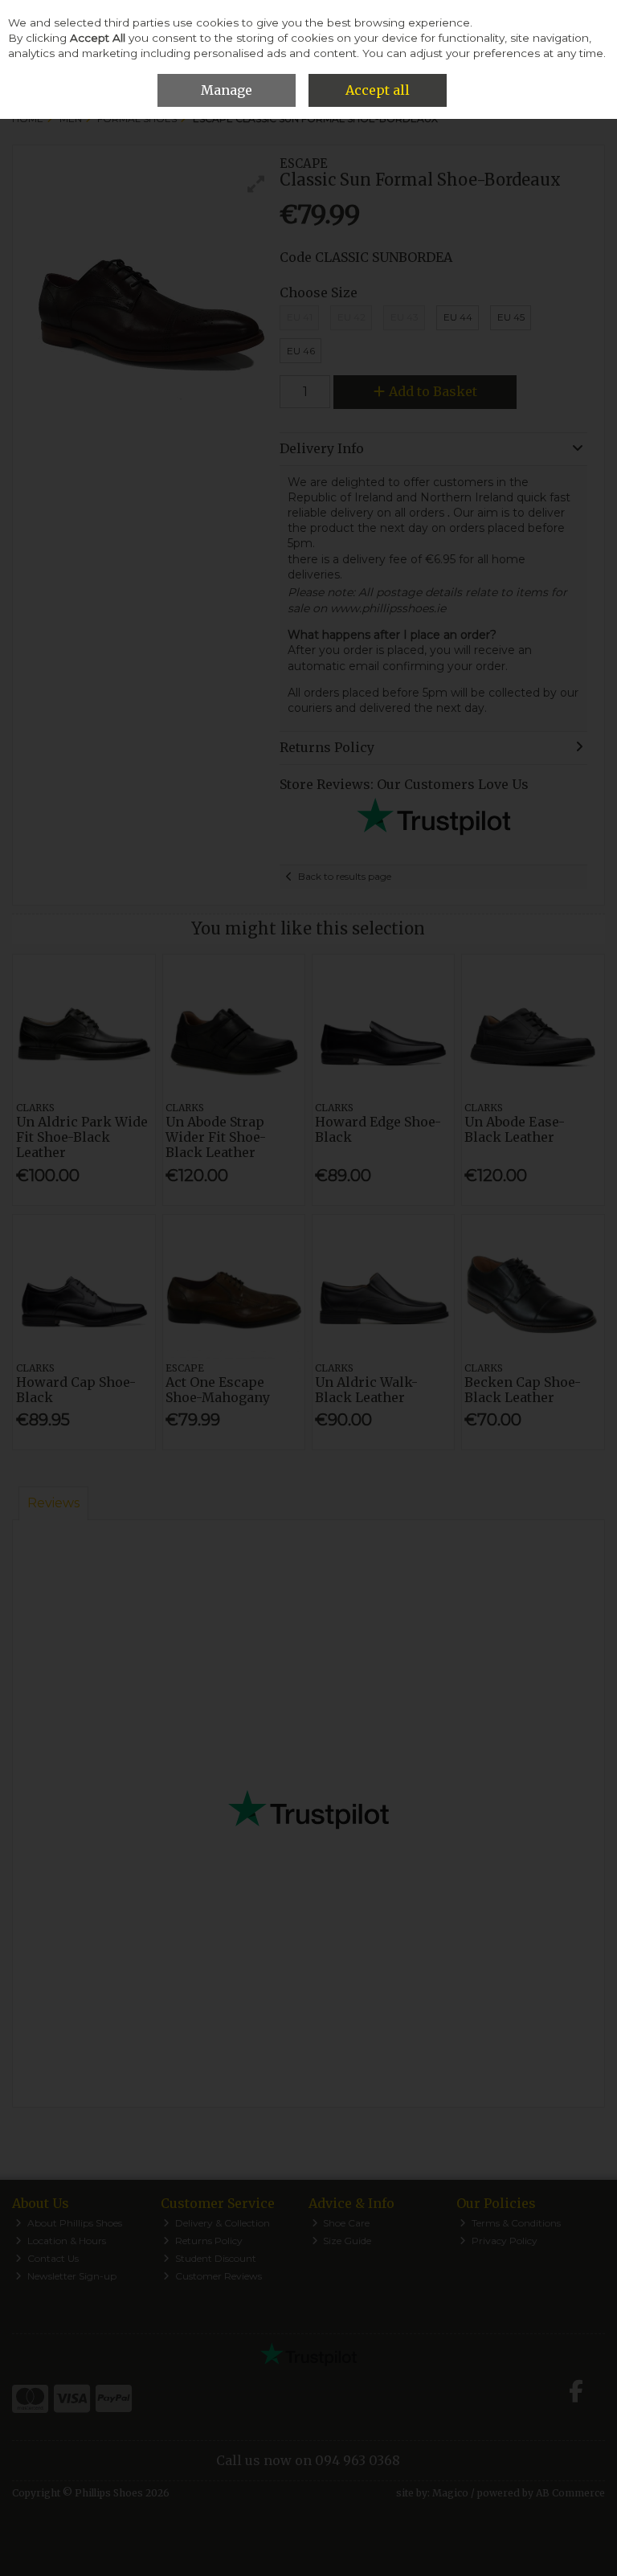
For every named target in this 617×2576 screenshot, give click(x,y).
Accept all (378, 90)
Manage (227, 90)
